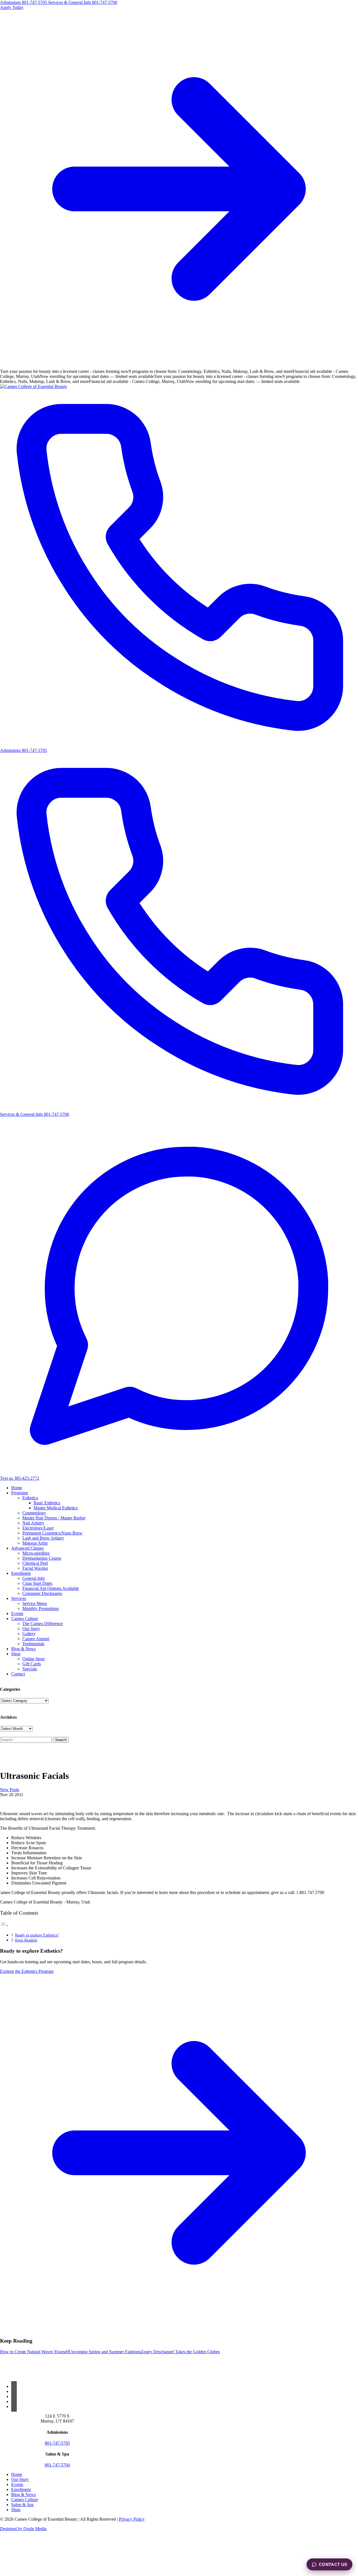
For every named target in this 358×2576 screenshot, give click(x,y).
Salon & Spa (22, 2505)
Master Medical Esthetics (56, 1508)
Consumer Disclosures (42, 1593)
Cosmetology (34, 1513)
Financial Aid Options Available (51, 1588)
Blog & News (23, 1649)
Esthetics (30, 1498)
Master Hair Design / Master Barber (54, 1518)
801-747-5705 (57, 2443)
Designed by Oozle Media (23, 2529)
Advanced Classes (27, 1548)
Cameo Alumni (36, 1639)
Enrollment (21, 1573)
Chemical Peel (35, 1563)
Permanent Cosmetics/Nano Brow (52, 1533)
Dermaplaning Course (42, 1558)
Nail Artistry (33, 1523)
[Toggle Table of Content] (4, 1925)
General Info (34, 1578)
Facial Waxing (35, 1568)
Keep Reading (26, 1940)
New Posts (10, 1790)
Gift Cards (32, 1664)
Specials (30, 1669)
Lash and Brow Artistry (43, 1538)
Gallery (29, 1634)
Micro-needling (36, 1553)
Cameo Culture (25, 1619)
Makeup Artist (35, 1543)
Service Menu (35, 1603)
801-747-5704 (57, 2465)
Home (17, 1488)
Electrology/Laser (38, 1528)
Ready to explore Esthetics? (37, 1935)
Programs (20, 1493)
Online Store (34, 1659)
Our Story (31, 1629)
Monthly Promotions (41, 1608)
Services (19, 1598)
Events (17, 1613)
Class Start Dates (37, 1583)
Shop (16, 1654)
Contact (18, 1674)
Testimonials (33, 1644)
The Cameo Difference (43, 1624)
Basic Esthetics (47, 1503)
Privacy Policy (132, 2519)
